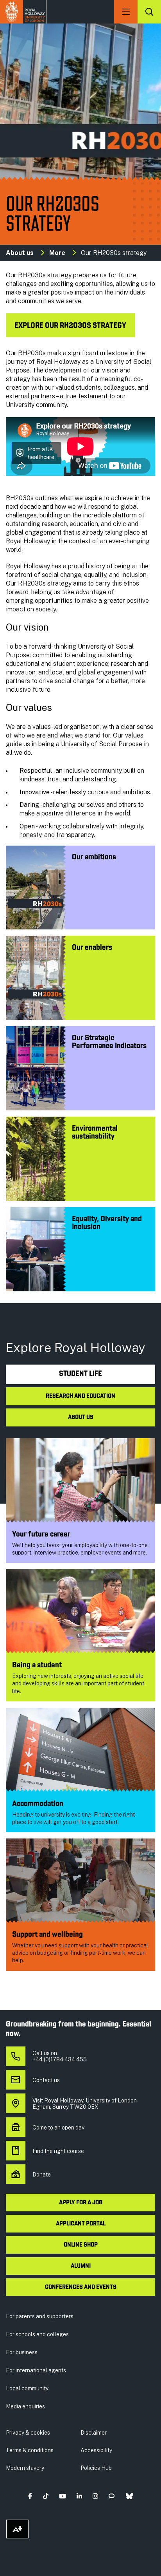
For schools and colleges (37, 2334)
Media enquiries (25, 2406)
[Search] (149, 12)
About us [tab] (81, 1417)
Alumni (81, 2266)
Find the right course (58, 2151)
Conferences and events (81, 2287)
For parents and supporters (40, 2316)
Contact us (46, 2080)
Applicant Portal (81, 2224)
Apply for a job (81, 2203)
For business (22, 2352)
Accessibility (96, 2450)
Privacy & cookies (28, 2433)
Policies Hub (96, 2468)
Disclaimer (94, 2433)
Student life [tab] (80, 1374)
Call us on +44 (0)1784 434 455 (60, 2056)
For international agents (36, 2370)
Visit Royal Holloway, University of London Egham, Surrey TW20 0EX (85, 2104)
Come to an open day (58, 2128)
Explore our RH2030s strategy (70, 326)
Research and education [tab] (80, 1396)
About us (20, 253)
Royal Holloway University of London (23, 12)
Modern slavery (25, 2468)
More (57, 253)
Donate (42, 2175)
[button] (30, 2496)
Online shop (81, 2245)
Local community (27, 2388)
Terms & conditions (30, 2450)
